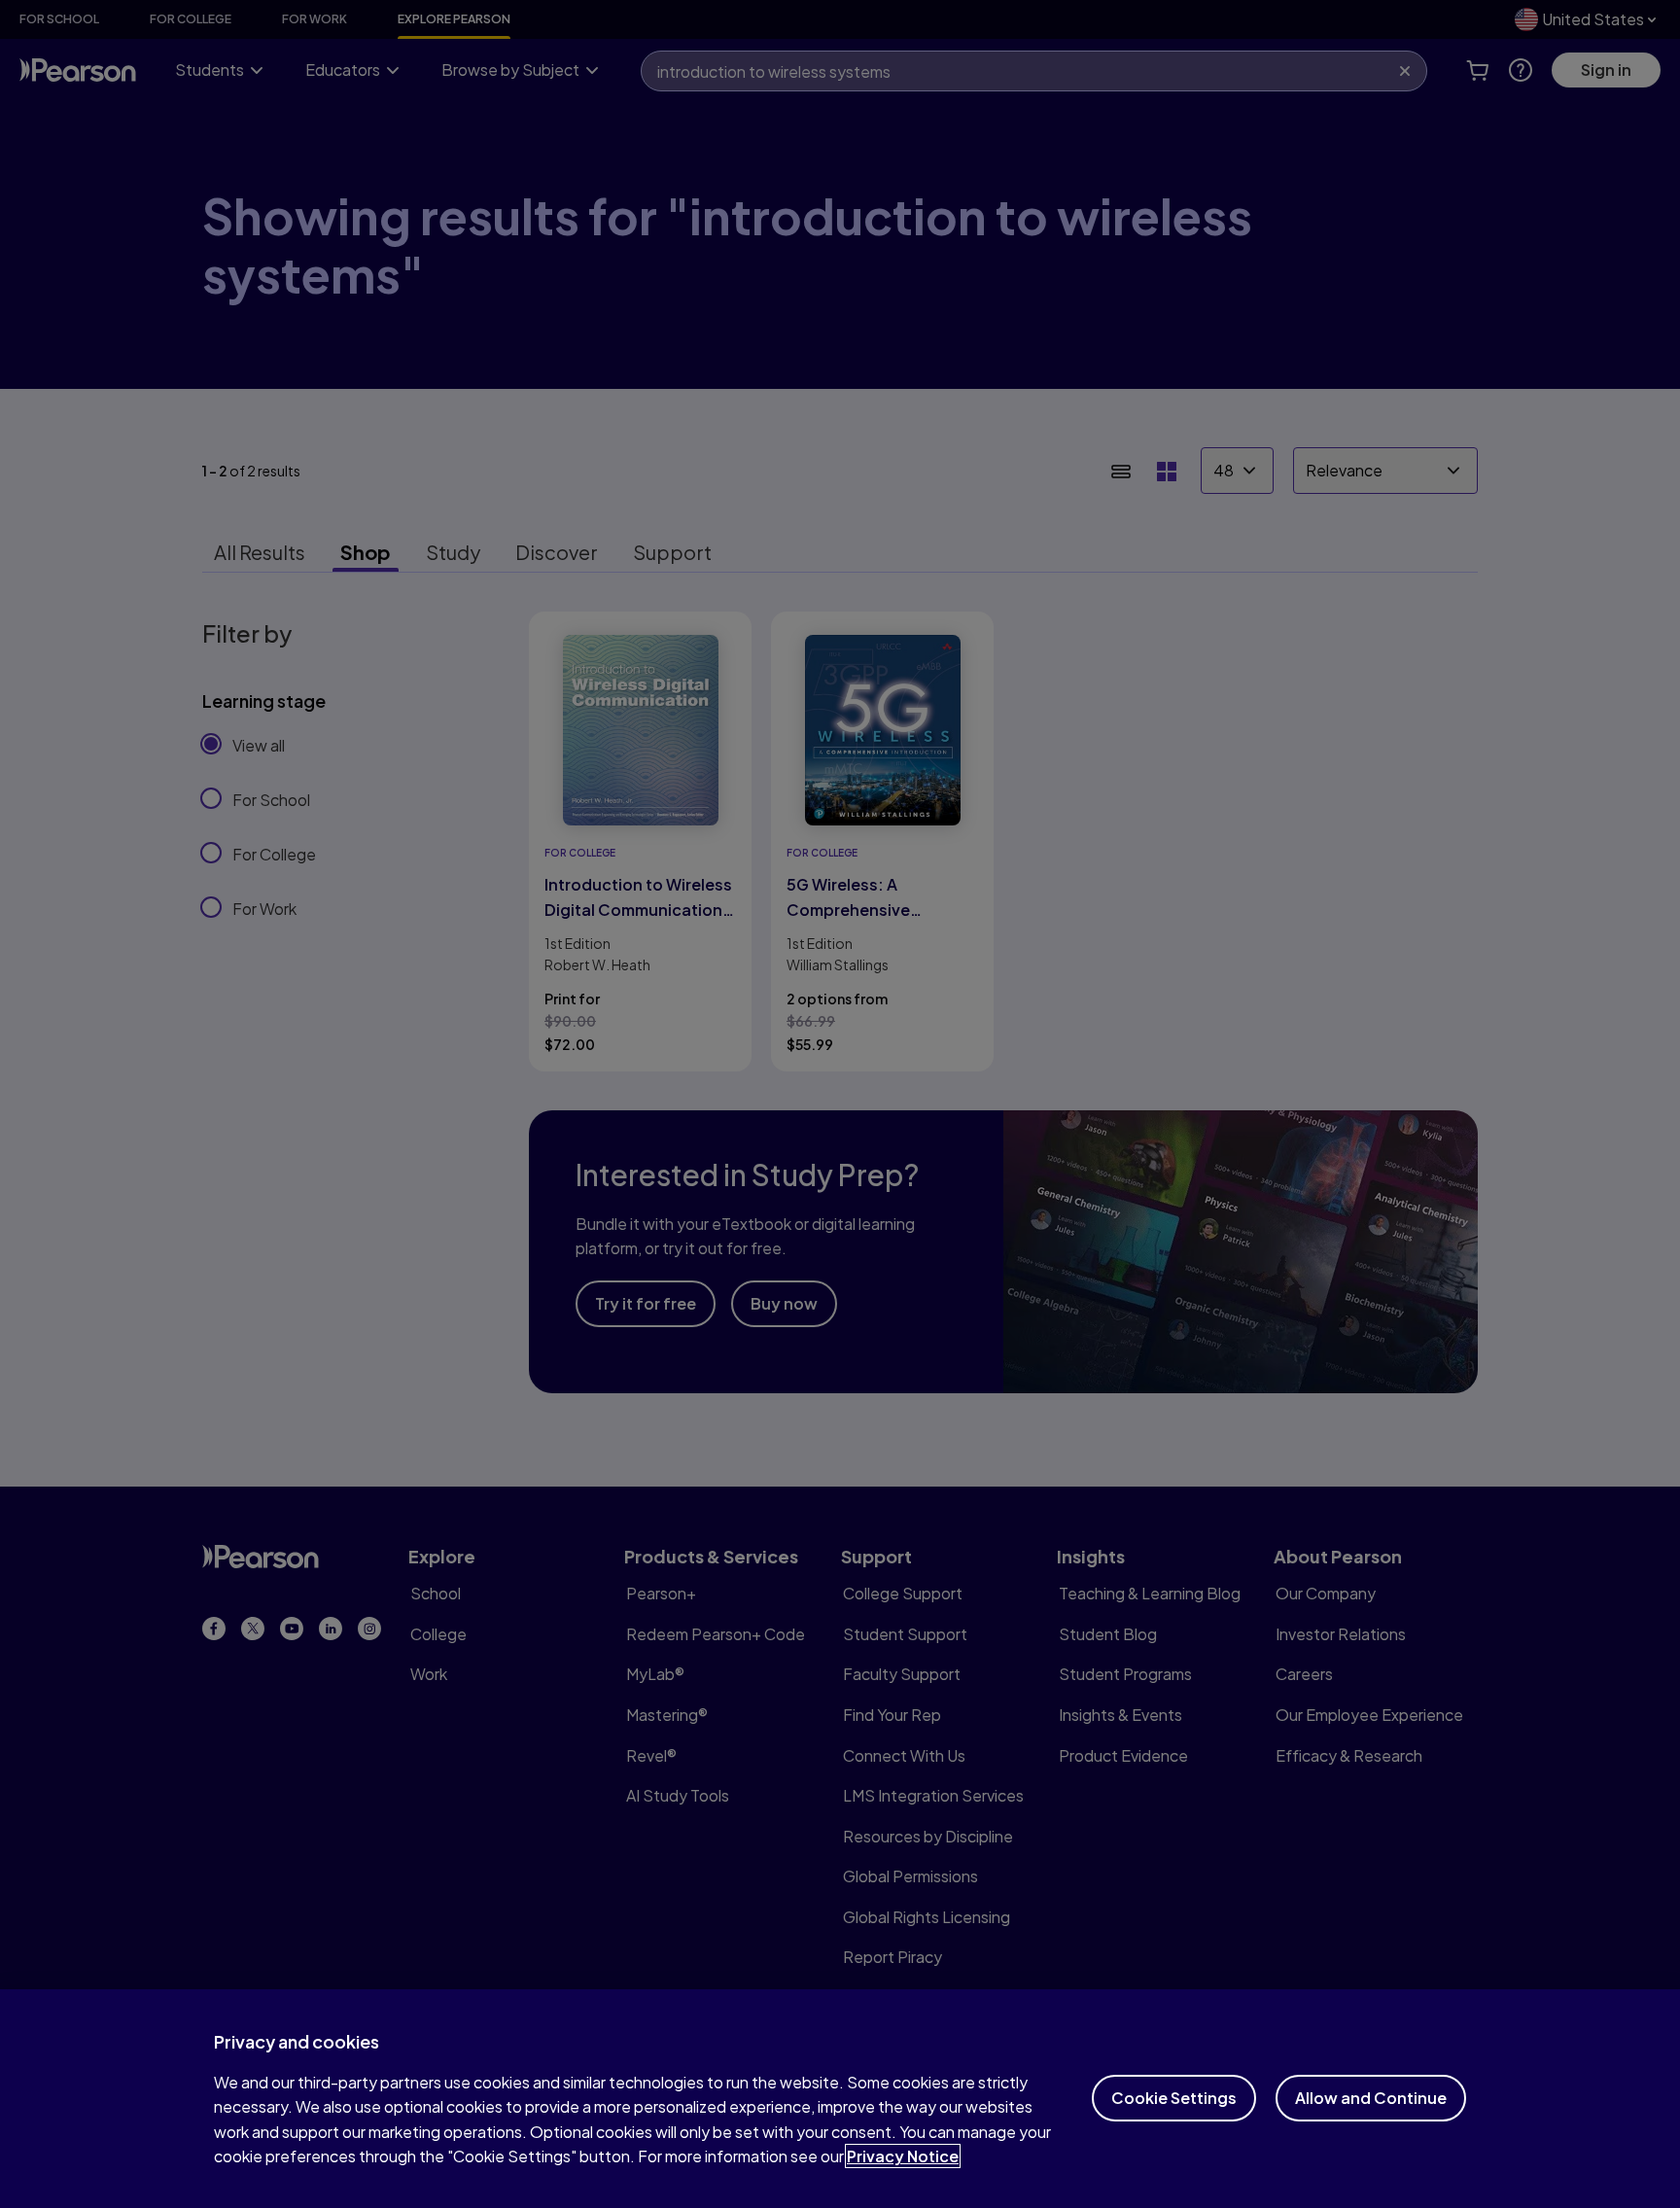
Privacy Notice (903, 2156)
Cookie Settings (1174, 2098)
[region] (840, 2099)
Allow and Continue (1371, 2098)
